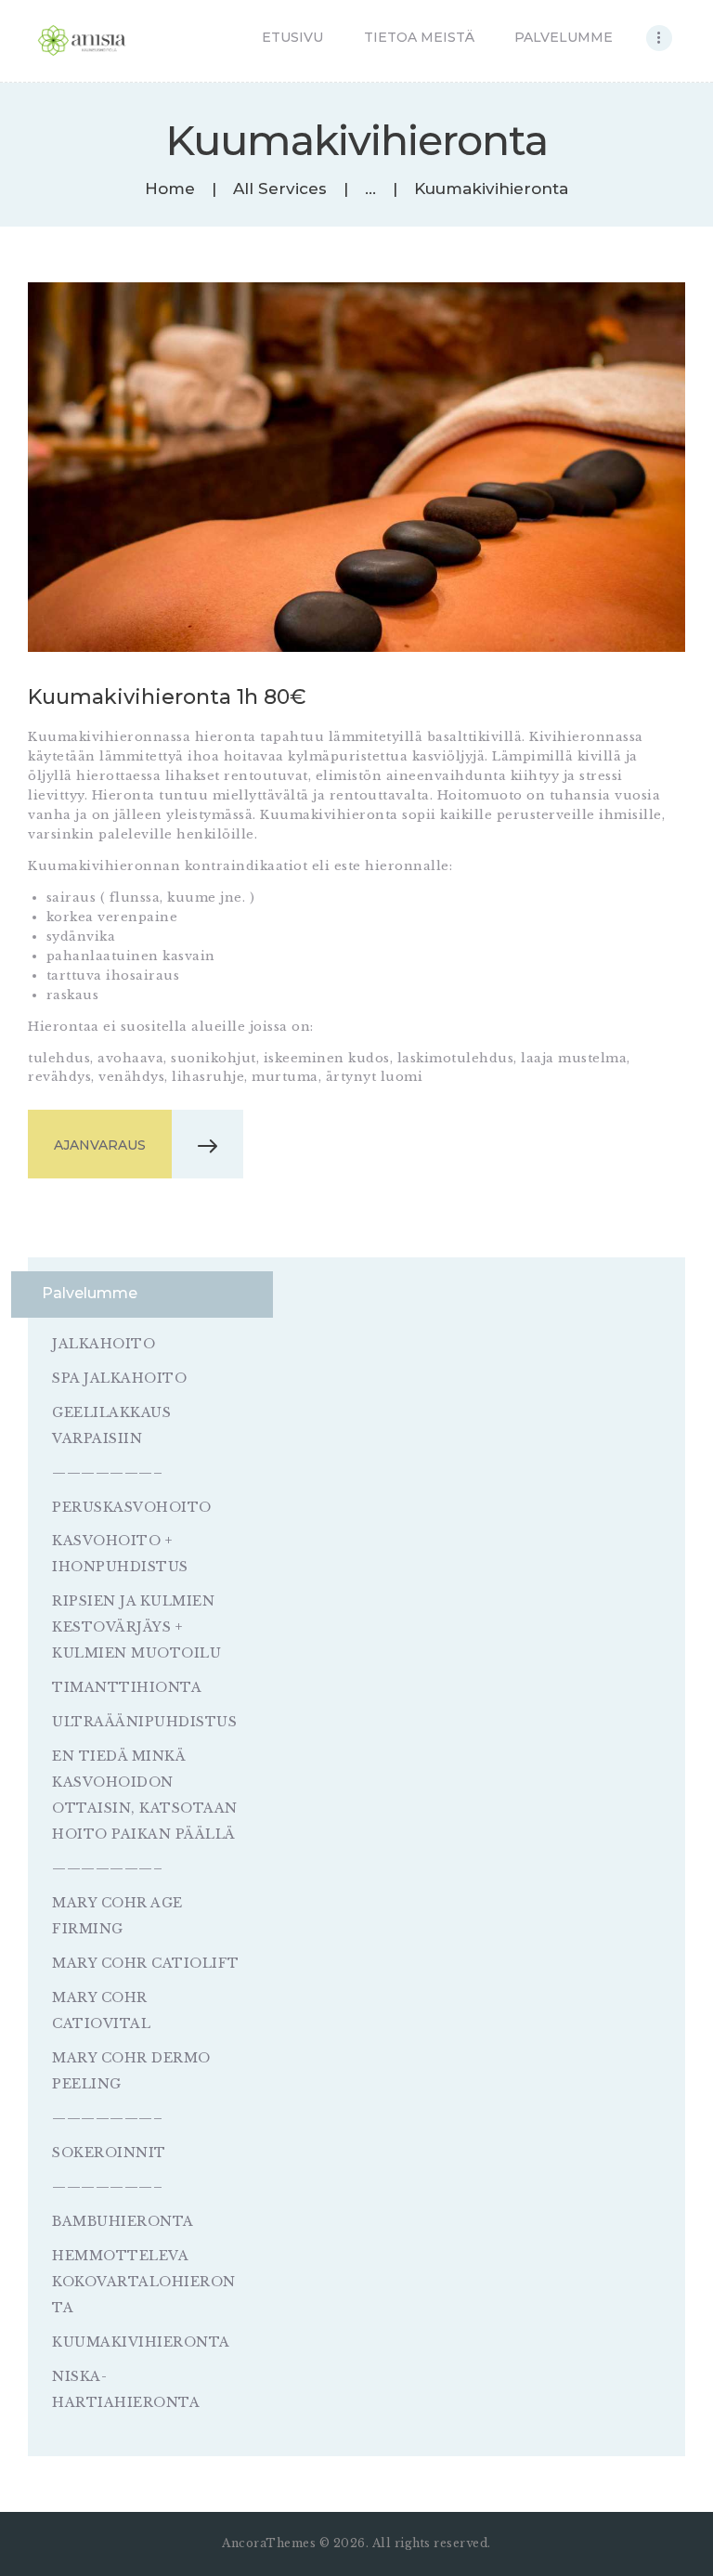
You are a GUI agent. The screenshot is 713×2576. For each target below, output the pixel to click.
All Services (280, 189)
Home (170, 189)
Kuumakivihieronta (141, 2342)
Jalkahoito (104, 1344)
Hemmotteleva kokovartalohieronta (144, 2282)
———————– (107, 1473)
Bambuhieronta (123, 2221)
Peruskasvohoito (132, 1507)
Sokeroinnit (109, 2153)
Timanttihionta (127, 1687)
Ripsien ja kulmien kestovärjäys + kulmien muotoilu (136, 1627)
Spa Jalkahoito (119, 1378)
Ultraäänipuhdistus (144, 1722)
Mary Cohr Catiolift (146, 1963)
